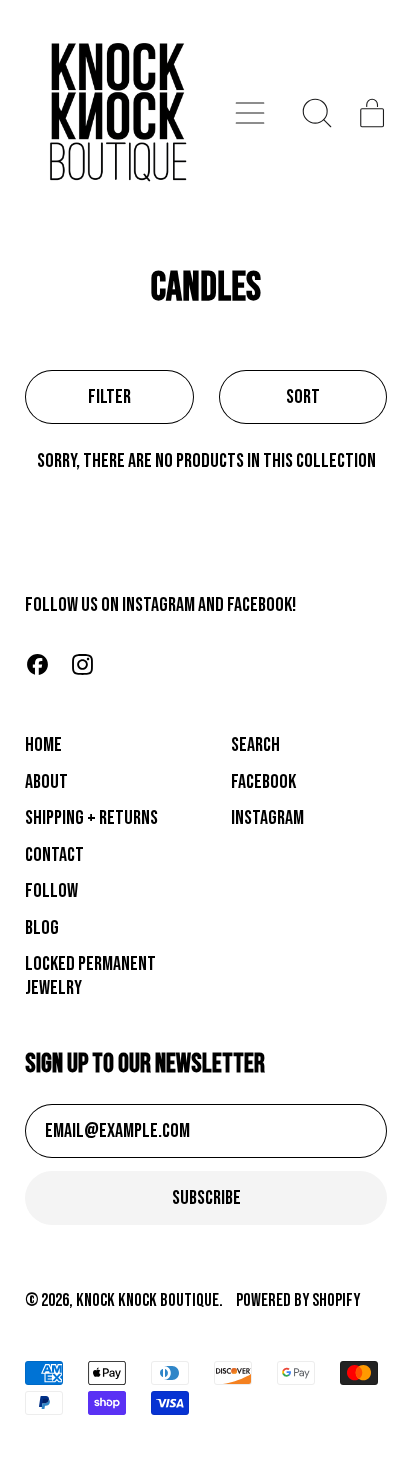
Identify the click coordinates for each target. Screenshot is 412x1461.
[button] (317, 113)
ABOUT (46, 782)
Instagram (267, 818)
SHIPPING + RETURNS (91, 818)
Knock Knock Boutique (147, 1300)
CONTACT (54, 855)
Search (255, 745)
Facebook (263, 782)
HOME (43, 745)
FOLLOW (51, 891)
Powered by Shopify (298, 1300)
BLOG (42, 928)
